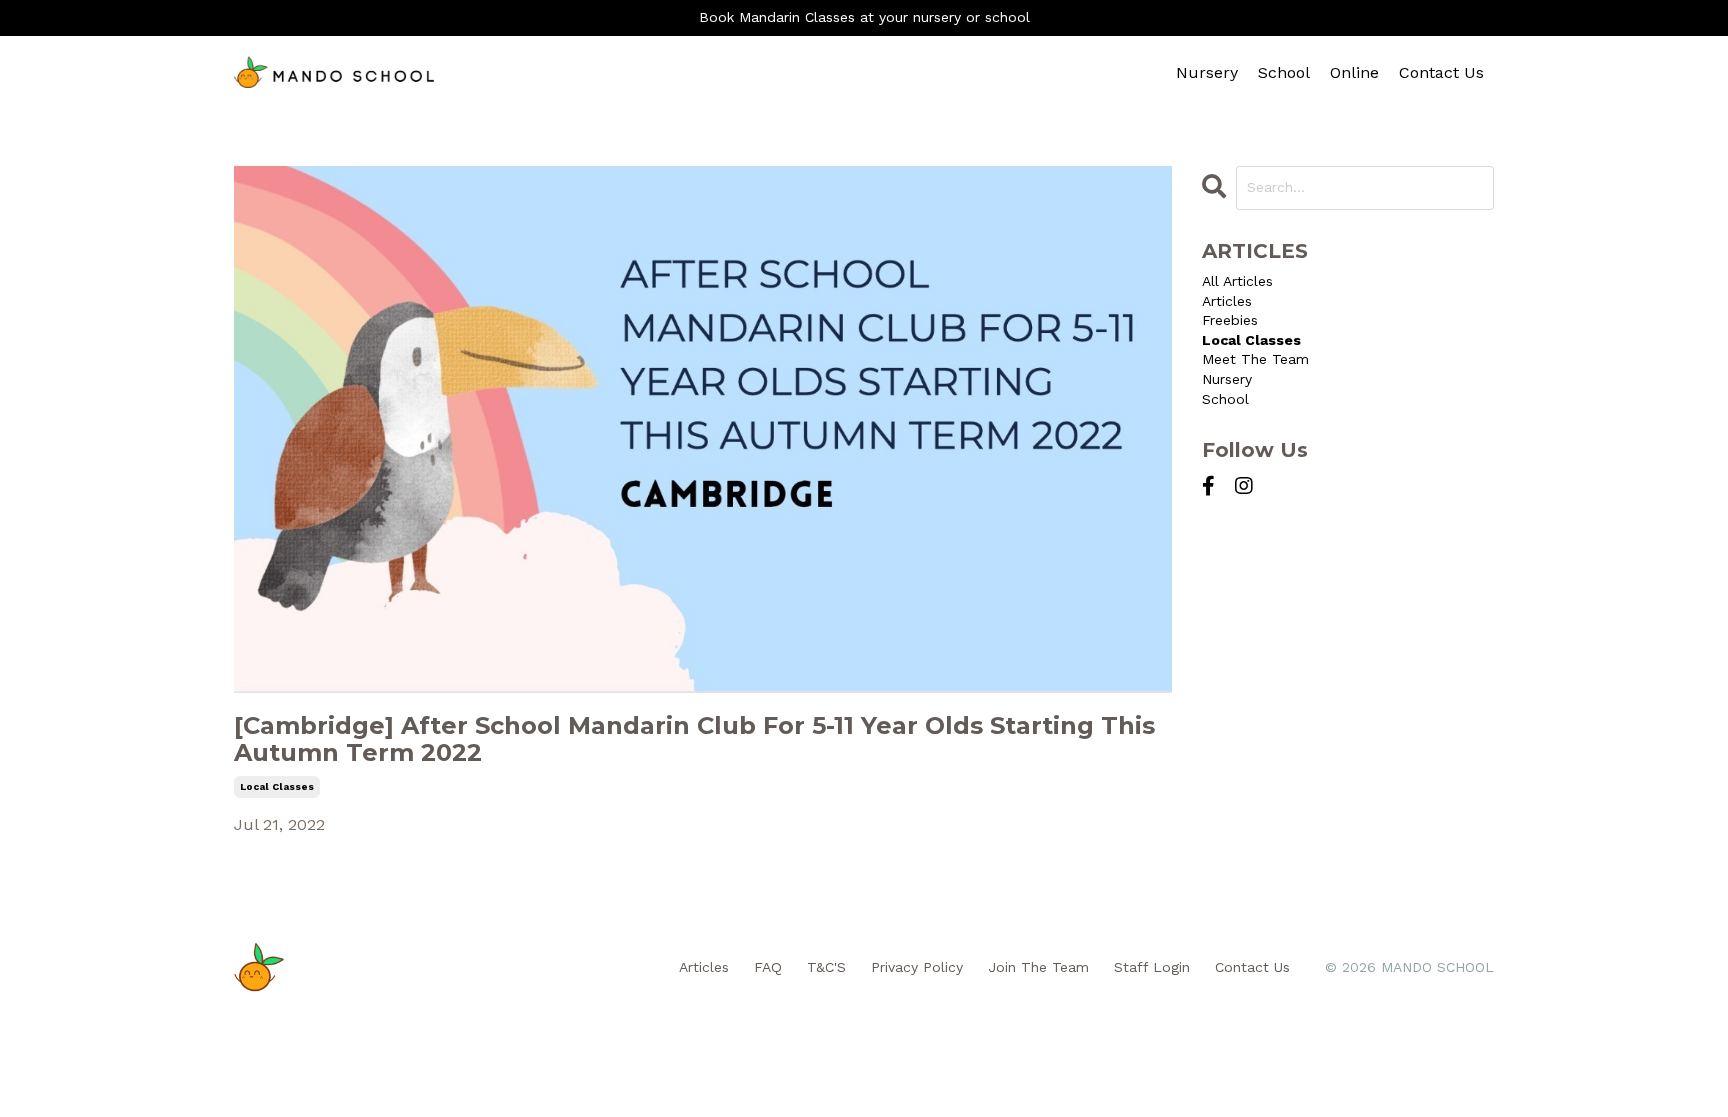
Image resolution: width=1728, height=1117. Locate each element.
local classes (277, 786)
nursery (1227, 379)
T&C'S (826, 967)
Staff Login (1152, 967)
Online (1354, 72)
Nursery (1207, 72)
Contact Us (1441, 72)
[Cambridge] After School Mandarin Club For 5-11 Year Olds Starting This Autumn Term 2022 (694, 739)
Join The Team (1038, 967)
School (1284, 72)
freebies (1230, 320)
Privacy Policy (917, 967)
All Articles (1237, 281)
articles (1227, 301)
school (1225, 399)
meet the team (1255, 359)
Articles (704, 967)
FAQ (768, 967)
